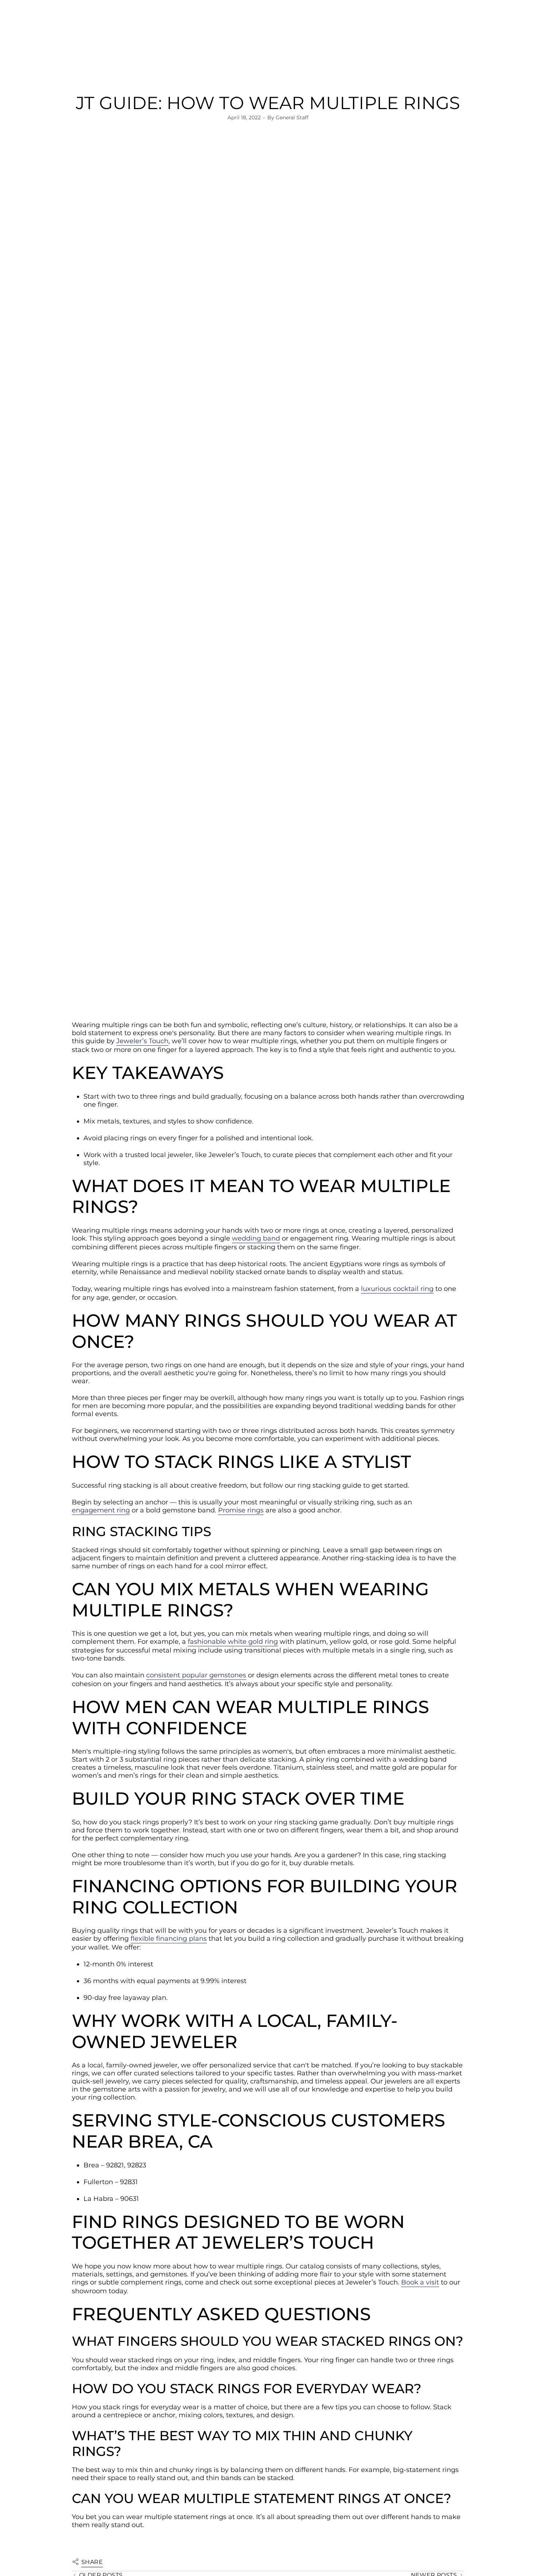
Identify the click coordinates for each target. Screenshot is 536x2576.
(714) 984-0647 (37, 25)
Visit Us (69, 25)
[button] (153, 68)
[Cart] (513, 51)
